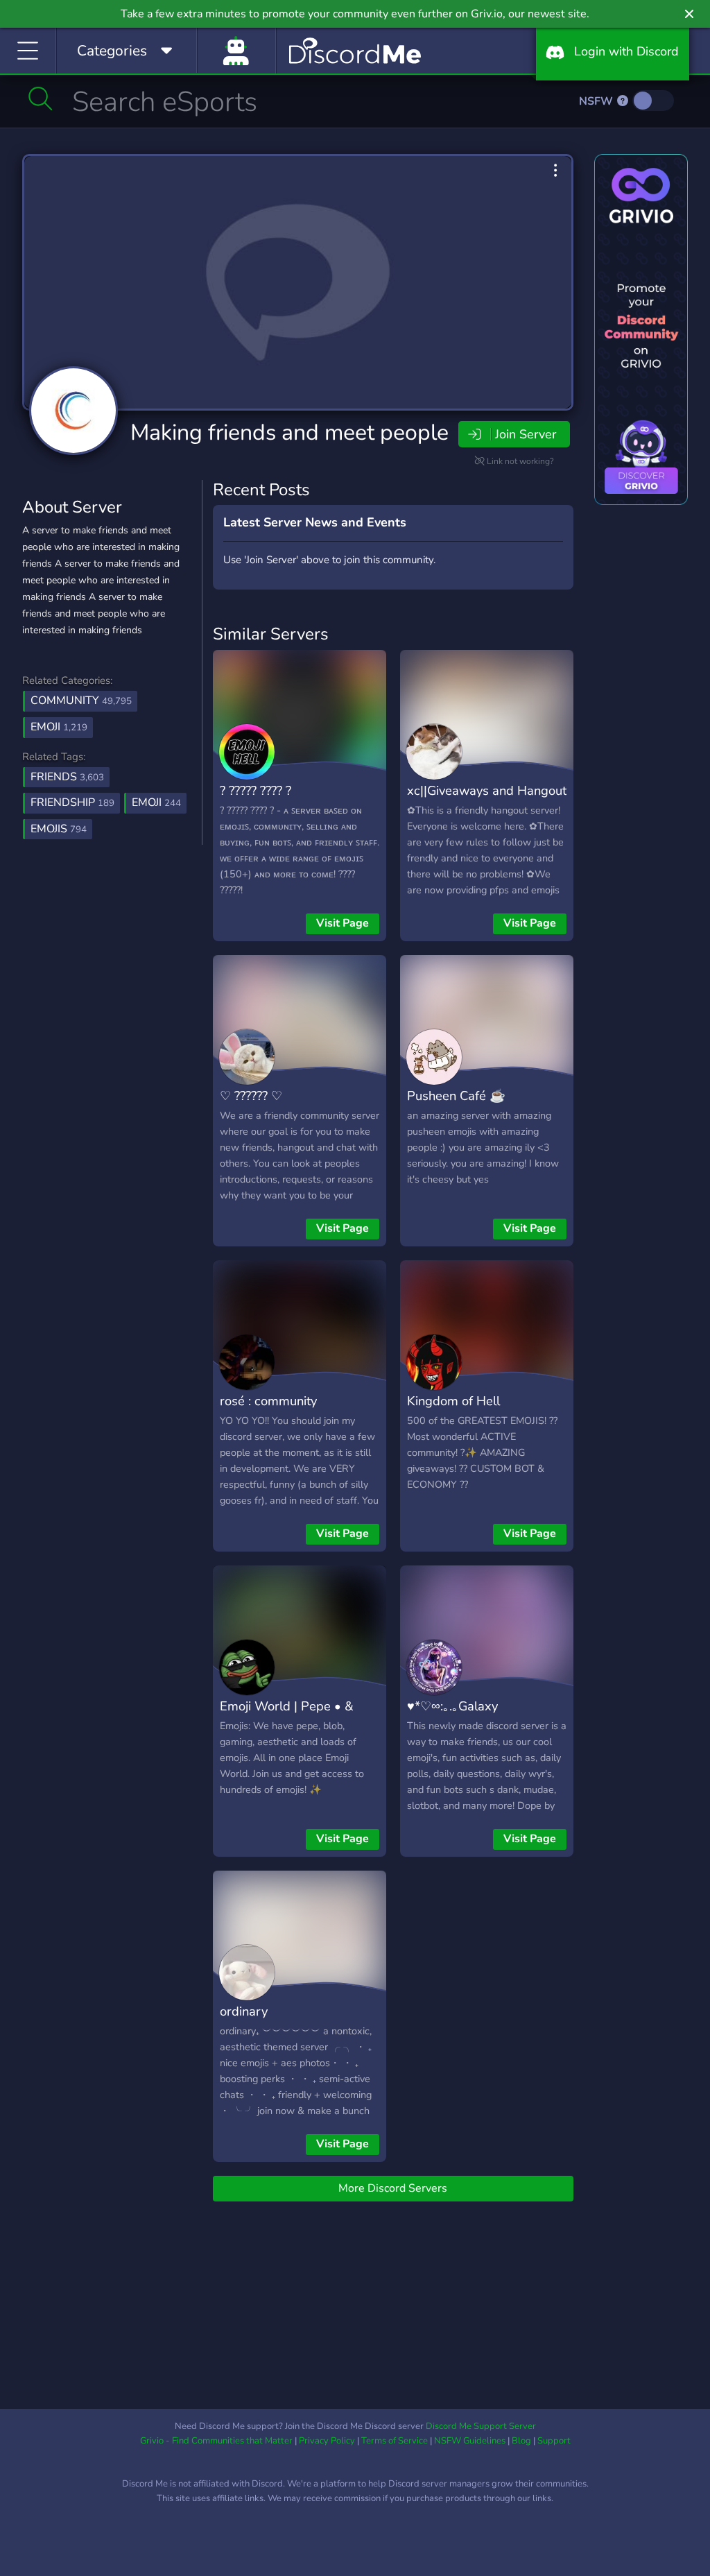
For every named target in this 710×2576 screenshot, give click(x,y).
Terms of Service (395, 2441)
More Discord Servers (393, 2188)
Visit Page (343, 923)
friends (67, 777)
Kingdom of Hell (453, 1401)
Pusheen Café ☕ (456, 1096)
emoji (156, 802)
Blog (521, 2441)
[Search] (41, 98)
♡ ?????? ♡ (251, 1096)
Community (81, 701)
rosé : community (268, 1401)
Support (554, 2441)
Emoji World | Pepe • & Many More (287, 1716)
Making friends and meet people (289, 432)
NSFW (597, 101)
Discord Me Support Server (481, 2426)
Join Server (526, 434)
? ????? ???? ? (256, 790)
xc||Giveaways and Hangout (487, 790)
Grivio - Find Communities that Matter (216, 2441)
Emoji (59, 727)
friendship (72, 802)
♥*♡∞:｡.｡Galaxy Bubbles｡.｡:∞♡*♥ (454, 1716)
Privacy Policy (327, 2441)
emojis (59, 829)
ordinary (244, 2011)
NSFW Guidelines (470, 2441)
